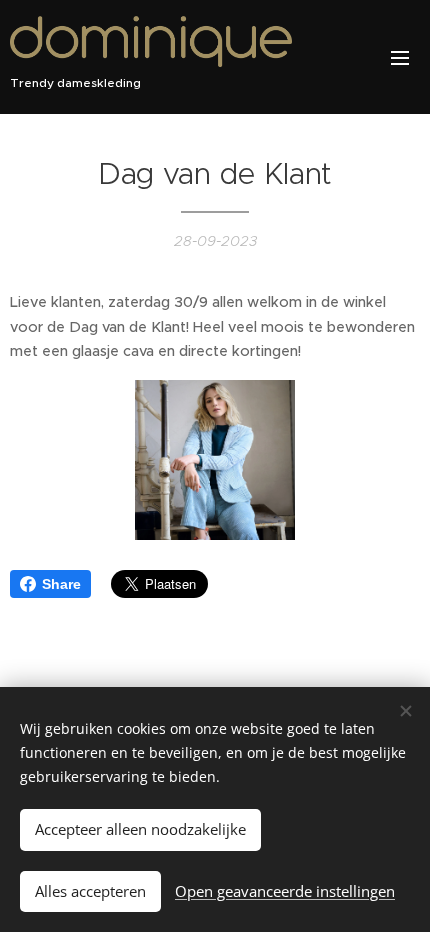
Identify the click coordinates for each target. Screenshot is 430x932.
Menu (400, 57)
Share (61, 584)
